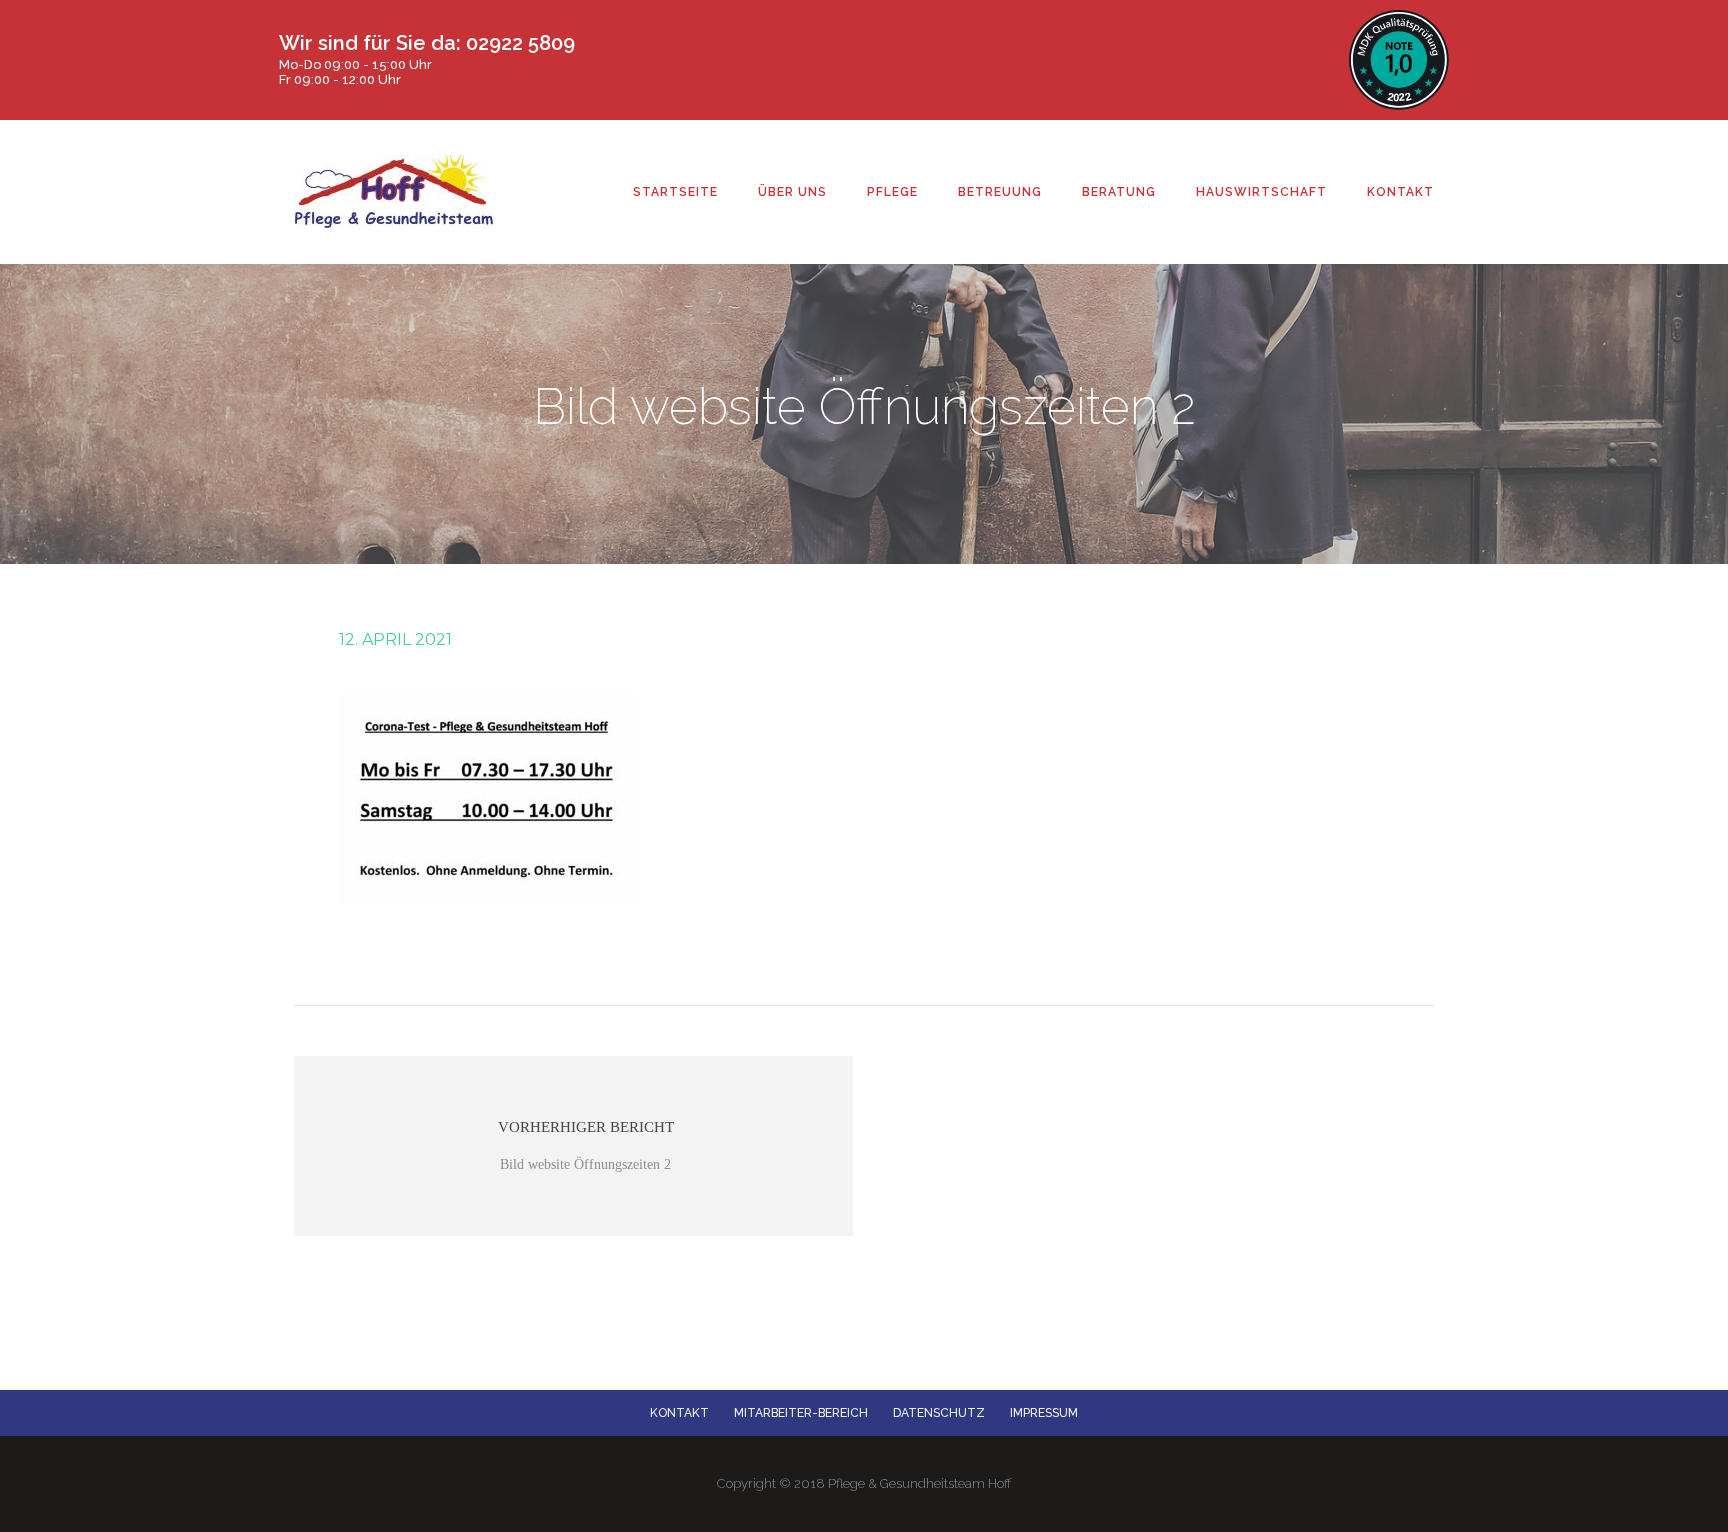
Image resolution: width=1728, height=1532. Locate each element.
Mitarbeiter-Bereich (801, 1413)
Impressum (1044, 1413)
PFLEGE (892, 192)
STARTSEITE (675, 192)
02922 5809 (520, 43)
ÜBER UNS (792, 192)
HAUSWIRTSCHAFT (1261, 192)
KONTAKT (1400, 192)
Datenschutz (939, 1413)
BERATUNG (1119, 192)
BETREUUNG (1000, 192)
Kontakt (679, 1413)
